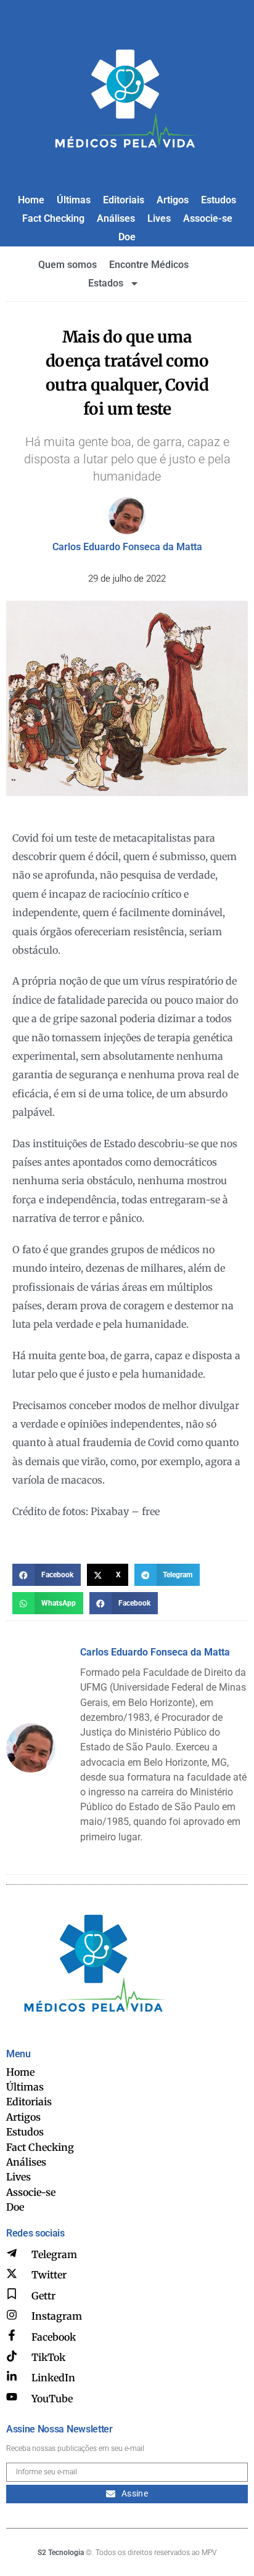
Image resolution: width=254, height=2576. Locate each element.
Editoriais (124, 200)
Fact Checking (53, 218)
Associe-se (208, 218)
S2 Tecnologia (61, 2553)
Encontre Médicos (149, 265)
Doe (127, 237)
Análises (116, 218)
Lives (159, 218)
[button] (47, 1575)
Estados (106, 283)
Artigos (173, 200)
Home (31, 200)
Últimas (74, 200)
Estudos (219, 200)
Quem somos (68, 265)
